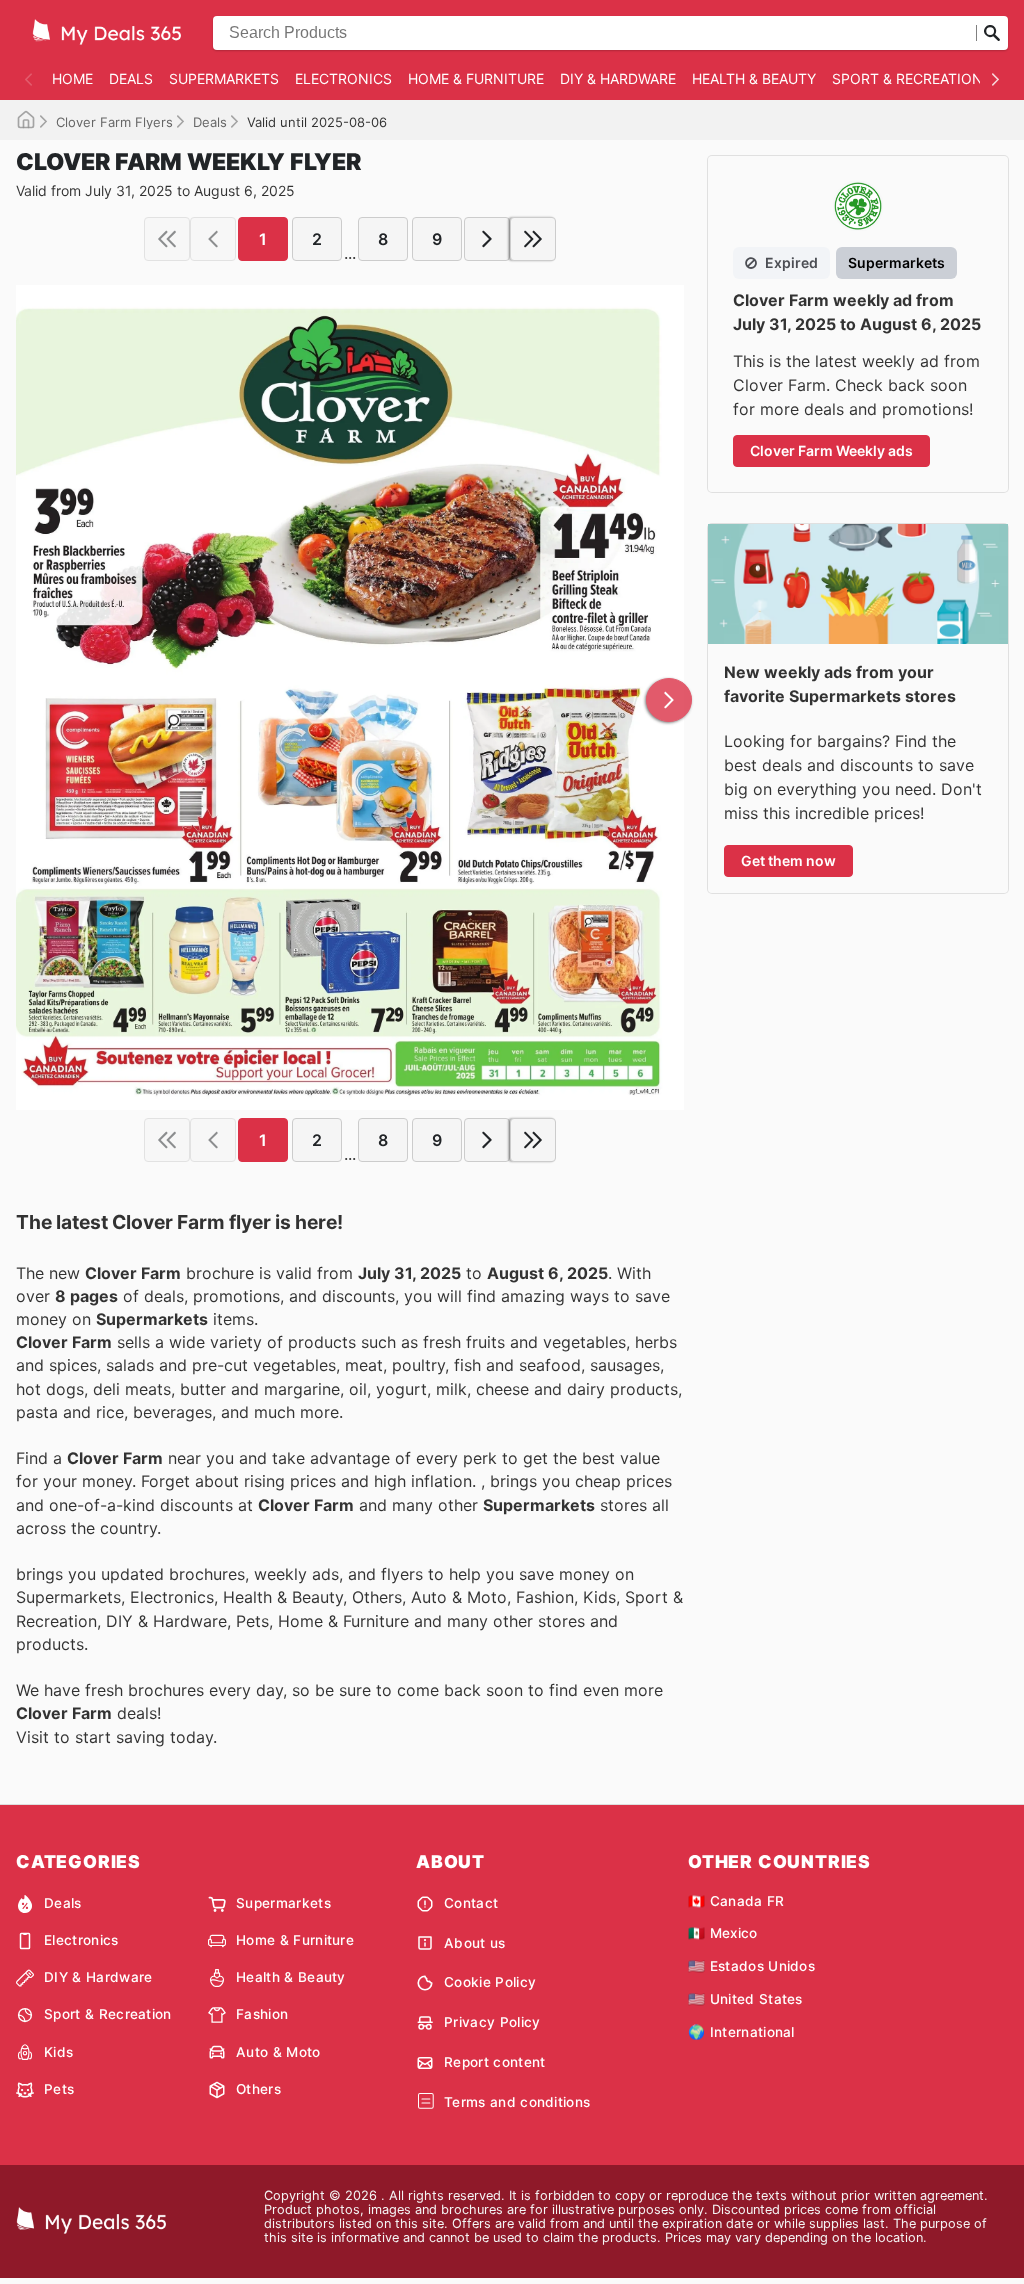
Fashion (262, 2014)
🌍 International (741, 2032)
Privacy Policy (492, 2022)
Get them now (788, 860)
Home (72, 78)
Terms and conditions (517, 2102)
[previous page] (213, 239)
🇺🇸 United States (745, 1999)
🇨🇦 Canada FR (736, 1901)
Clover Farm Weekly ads (831, 450)
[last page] (533, 239)
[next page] (487, 239)
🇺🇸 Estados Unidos (751, 1966)
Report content (494, 2062)
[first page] (167, 239)
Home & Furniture (476, 78)
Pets (59, 2089)
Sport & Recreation (907, 78)
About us (475, 1943)
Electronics (343, 78)
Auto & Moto (278, 2052)
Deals (131, 78)
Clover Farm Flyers (114, 122)
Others (258, 2089)
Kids (58, 2052)
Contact (471, 1903)
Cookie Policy (490, 1982)
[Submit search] (992, 33)
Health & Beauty (754, 78)
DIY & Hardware (618, 78)
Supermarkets (224, 78)
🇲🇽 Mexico (723, 1933)
